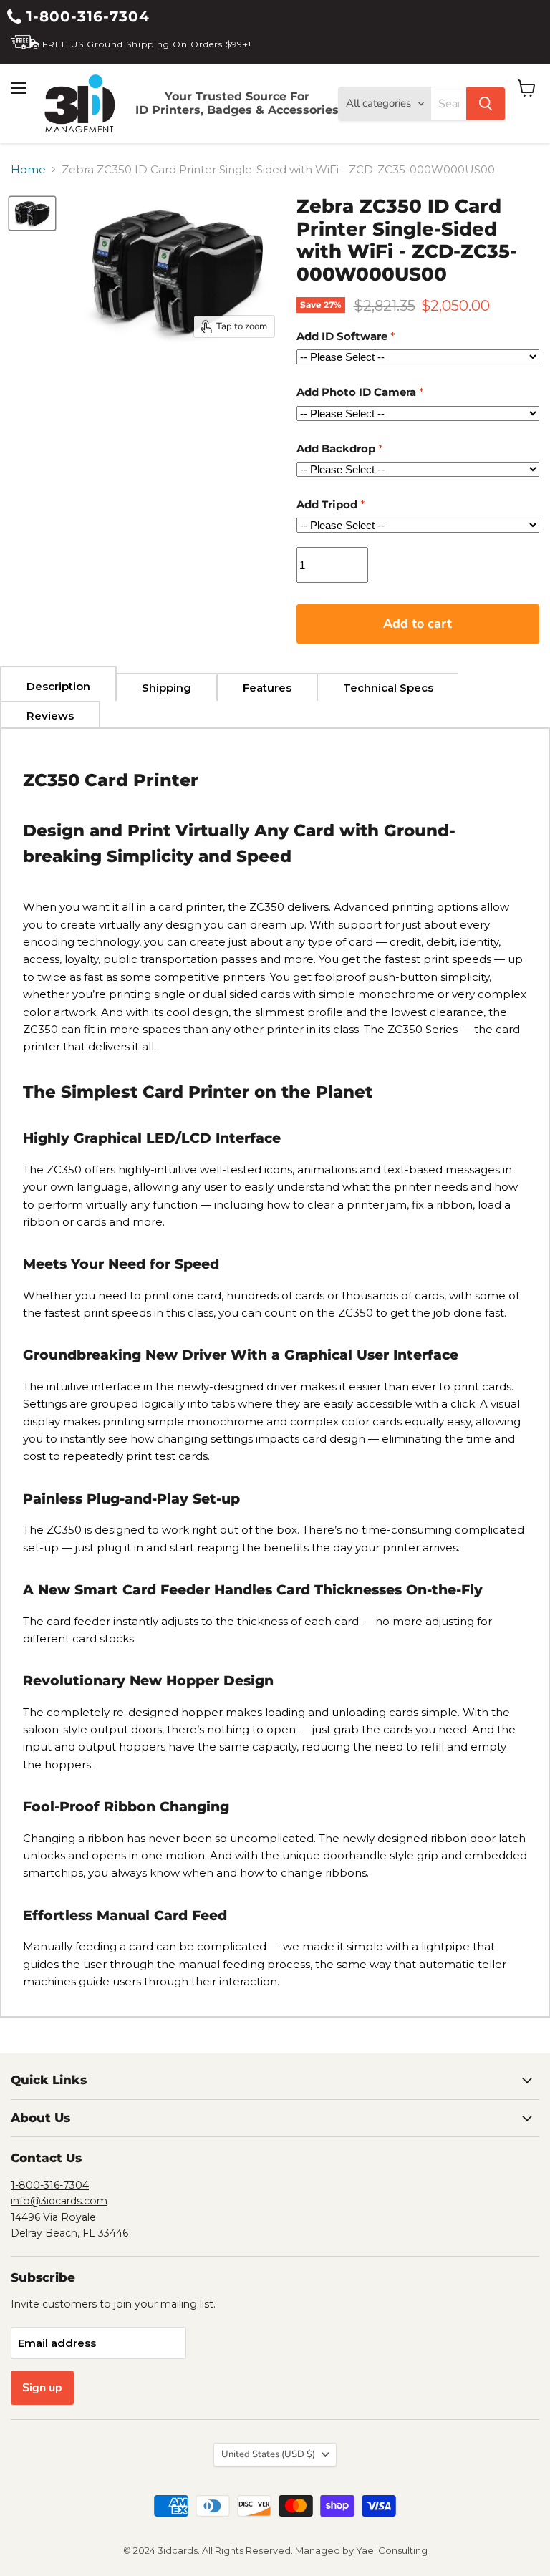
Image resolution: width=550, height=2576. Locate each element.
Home (28, 169)
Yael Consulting (392, 2550)
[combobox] (449, 104)
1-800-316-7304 (86, 16)
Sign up (42, 2388)
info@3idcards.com (59, 2201)
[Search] (486, 104)
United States (268, 2454)
